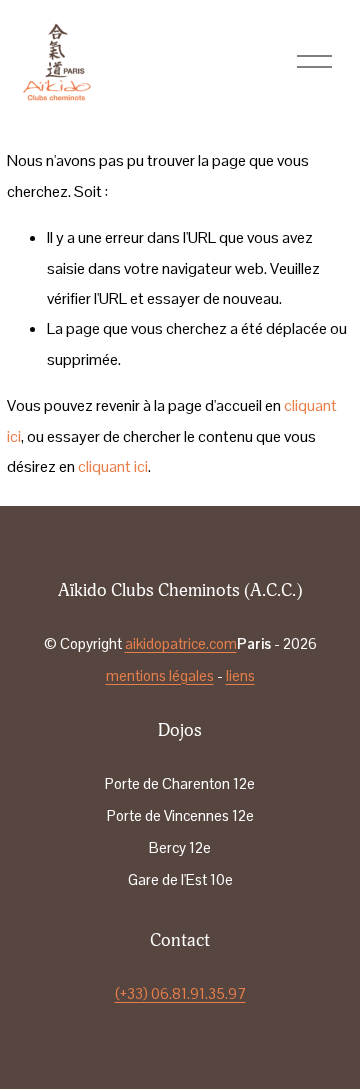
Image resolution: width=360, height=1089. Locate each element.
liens (240, 676)
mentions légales (160, 676)
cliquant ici (113, 466)
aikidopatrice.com (181, 644)
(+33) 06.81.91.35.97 (180, 994)
